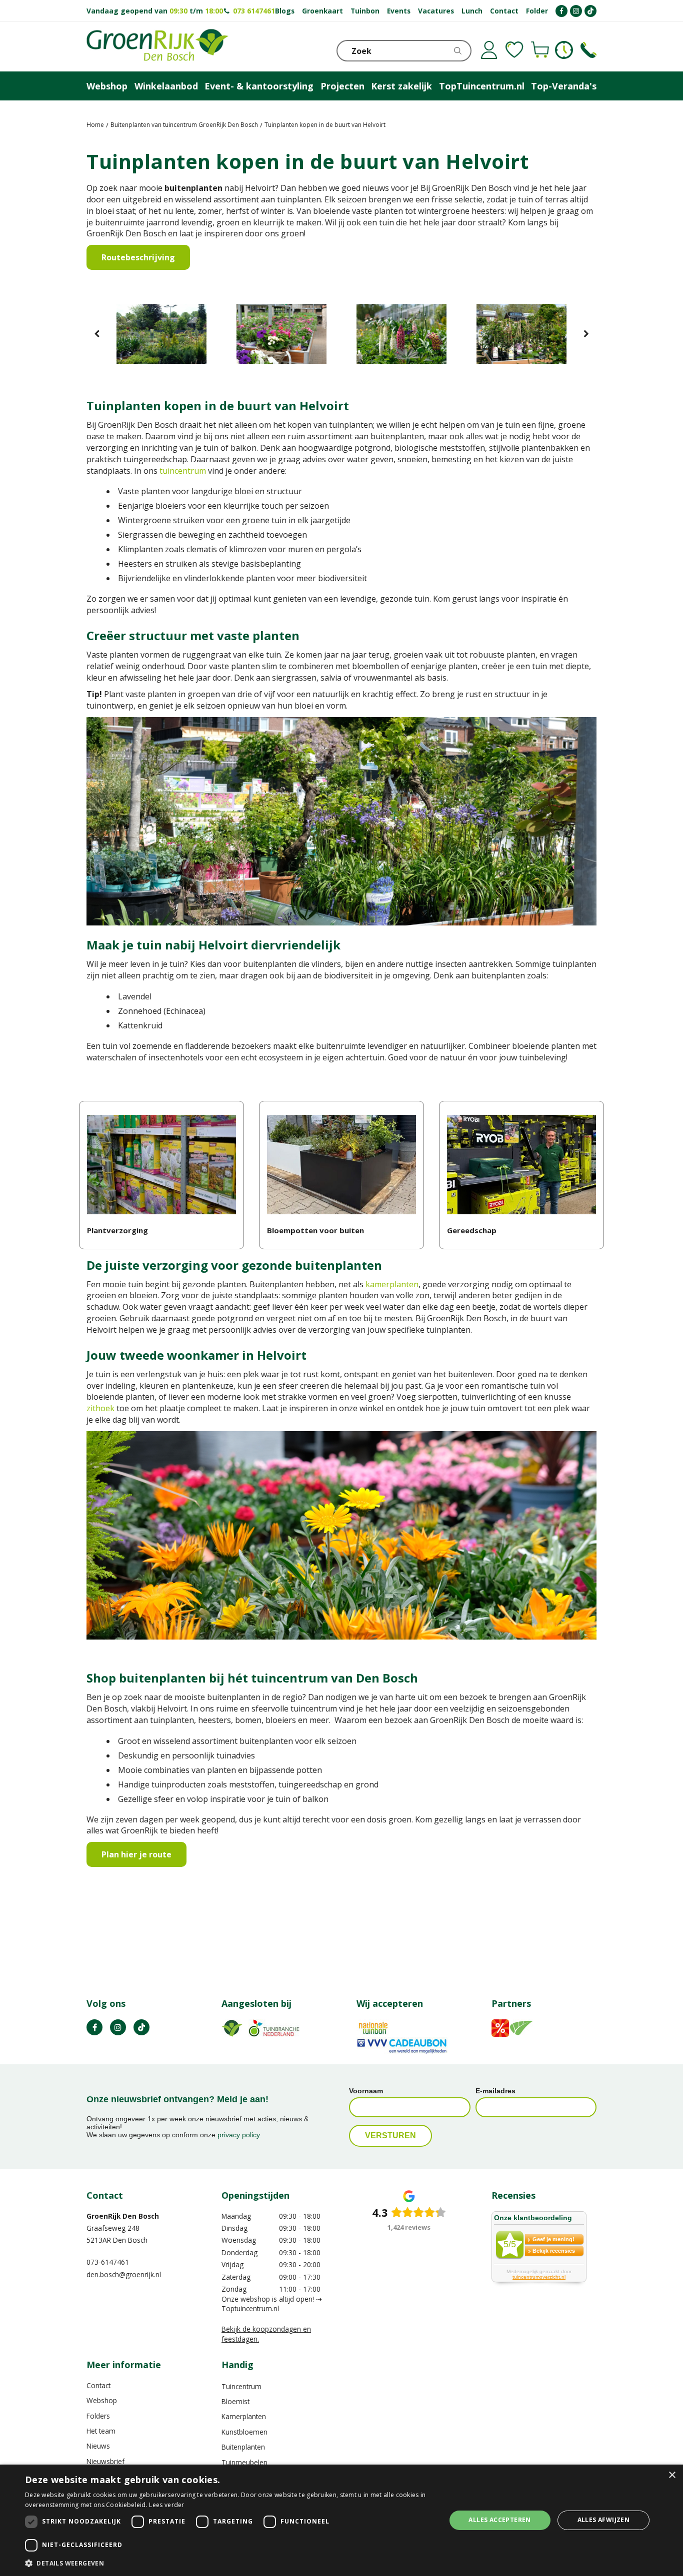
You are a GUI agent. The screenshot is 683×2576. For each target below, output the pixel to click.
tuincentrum (183, 471)
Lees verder (166, 2505)
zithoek (100, 1408)
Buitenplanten (243, 2447)
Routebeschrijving (138, 257)
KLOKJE (564, 50)
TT (141, 2027)
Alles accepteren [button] (499, 2520)
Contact (98, 2385)
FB (94, 2027)
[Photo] (161, 334)
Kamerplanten (244, 2416)
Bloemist (235, 2401)
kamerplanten (392, 1284)
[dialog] (341, 2520)
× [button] (672, 2475)
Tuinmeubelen (244, 2462)
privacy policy (238, 2135)
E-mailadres (495, 2091)
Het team (101, 2431)
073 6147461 (254, 11)
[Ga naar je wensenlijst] (514, 50)
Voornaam (366, 2091)
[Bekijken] (540, 50)
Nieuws (98, 2446)
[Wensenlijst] (514, 50)
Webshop (102, 2400)
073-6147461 (108, 2262)
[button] (229, 2563)
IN (118, 2027)
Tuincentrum (241, 2386)
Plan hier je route (136, 1854)
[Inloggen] (489, 50)
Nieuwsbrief (105, 2461)
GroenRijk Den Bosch (123, 2216)
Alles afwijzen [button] (604, 2520)
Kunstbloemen (244, 2432)
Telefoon (588, 50)
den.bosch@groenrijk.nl (124, 2274)
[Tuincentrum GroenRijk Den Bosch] (157, 46)
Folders (98, 2416)
